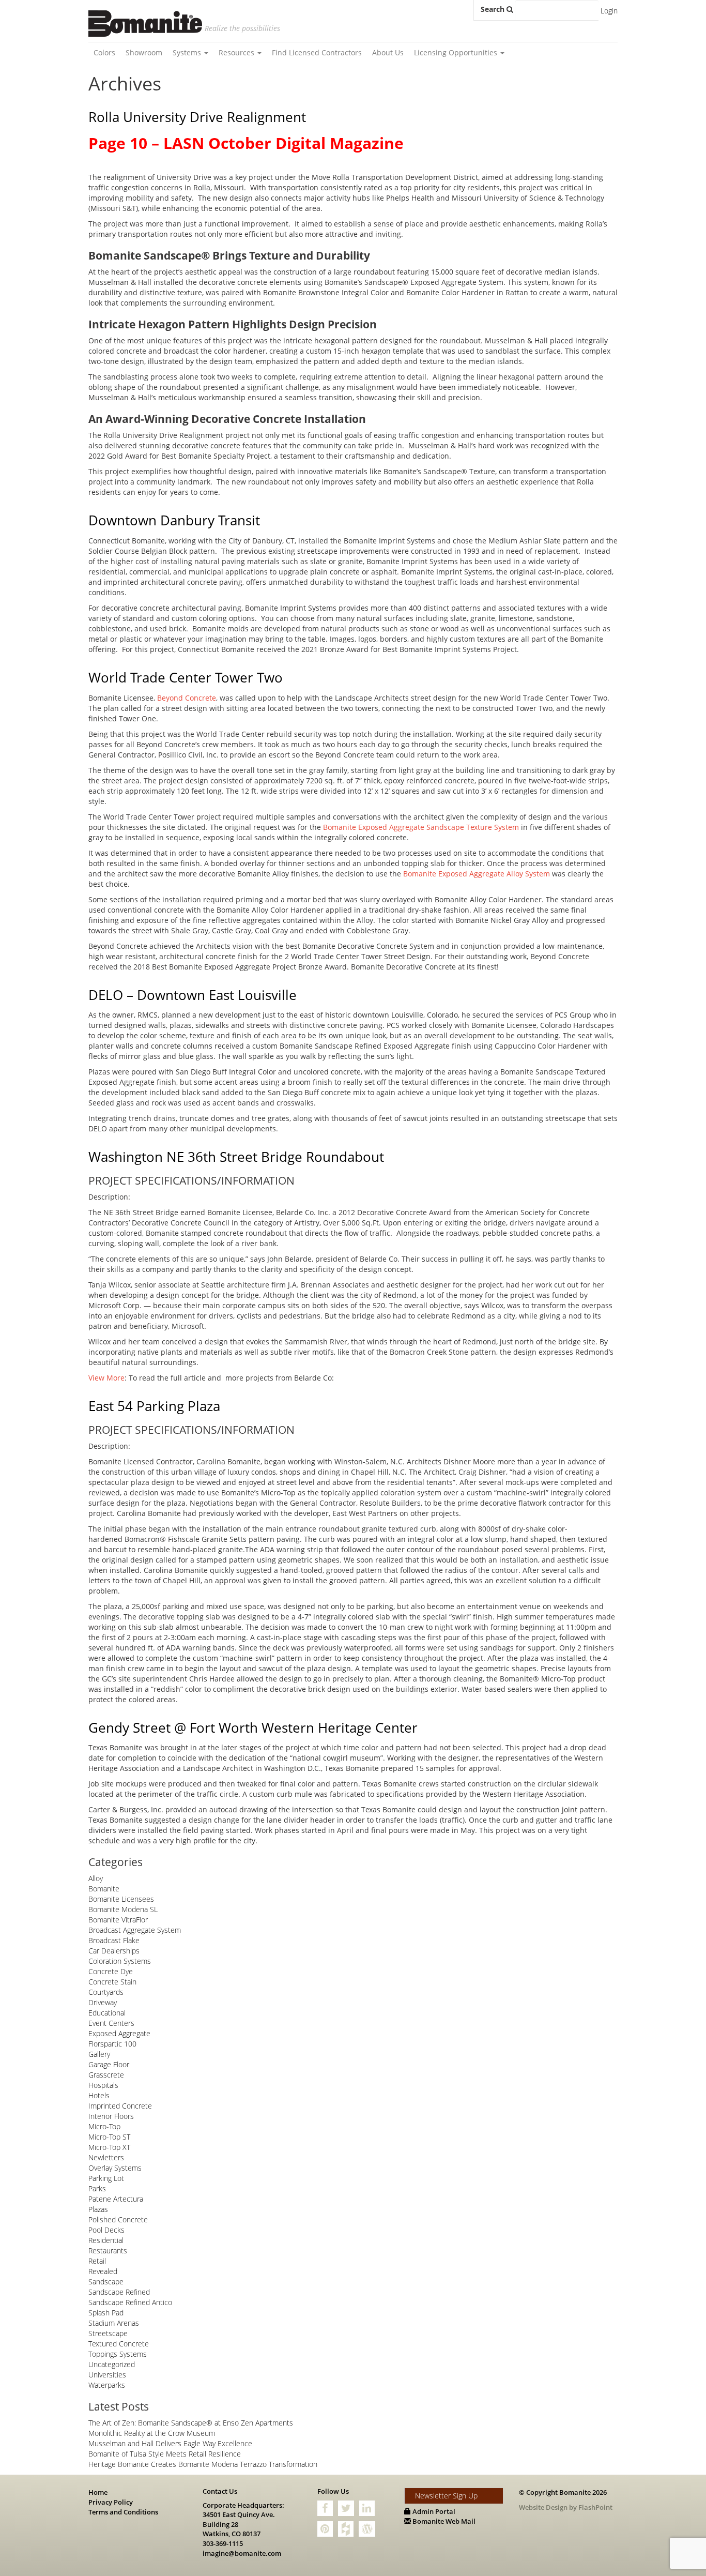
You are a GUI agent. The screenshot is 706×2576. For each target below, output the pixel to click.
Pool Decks (106, 2230)
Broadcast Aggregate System (135, 1930)
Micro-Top (104, 2126)
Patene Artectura (116, 2199)
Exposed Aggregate (119, 2033)
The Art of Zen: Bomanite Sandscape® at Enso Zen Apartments (191, 2423)
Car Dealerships (114, 1951)
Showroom (144, 52)
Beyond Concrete (187, 698)
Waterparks (107, 2385)
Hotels (99, 2095)
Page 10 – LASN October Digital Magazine (246, 143)
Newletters (106, 2157)
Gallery (99, 2054)
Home (98, 2492)
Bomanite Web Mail (443, 2521)
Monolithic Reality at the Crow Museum (152, 2433)
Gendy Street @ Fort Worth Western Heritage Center (253, 1728)
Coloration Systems (120, 1961)
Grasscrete (106, 2075)
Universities (107, 2375)
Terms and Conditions (123, 2512)
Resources (237, 52)
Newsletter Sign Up (446, 2496)
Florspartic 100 (112, 2044)
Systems (188, 52)
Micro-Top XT (109, 2147)
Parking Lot (106, 2178)
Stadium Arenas (114, 2323)
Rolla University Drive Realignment (197, 117)
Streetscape (108, 2333)
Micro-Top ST (109, 2137)
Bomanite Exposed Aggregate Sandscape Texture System (421, 827)
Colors (104, 52)
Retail (97, 2261)
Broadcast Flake (114, 1940)
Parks (97, 2188)
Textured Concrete (119, 2344)
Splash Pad (106, 2313)
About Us (388, 52)
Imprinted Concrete (120, 2106)
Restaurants (108, 2251)
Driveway (103, 2002)
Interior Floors (111, 2116)
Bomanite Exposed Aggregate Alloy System (477, 874)
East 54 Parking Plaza (154, 1406)
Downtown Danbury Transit (174, 520)
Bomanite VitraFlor (118, 1920)
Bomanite (104, 1889)
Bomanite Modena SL (123, 1909)
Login (609, 11)
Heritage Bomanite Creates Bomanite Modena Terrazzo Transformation (203, 2464)
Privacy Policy (111, 2502)
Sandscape (106, 2282)
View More (106, 1378)
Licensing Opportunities (457, 52)
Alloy (96, 1878)
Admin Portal (433, 2511)
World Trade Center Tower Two (186, 677)
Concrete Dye (111, 1971)
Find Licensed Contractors (317, 52)
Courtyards (106, 1992)
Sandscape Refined (119, 2292)
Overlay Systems (115, 2168)
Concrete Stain (112, 1982)
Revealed (103, 2271)
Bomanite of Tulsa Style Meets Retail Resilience (165, 2454)
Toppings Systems (118, 2354)
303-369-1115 (223, 2543)
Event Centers (111, 2023)
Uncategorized (112, 2364)
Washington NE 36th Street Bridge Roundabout (236, 1157)
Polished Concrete (118, 2219)
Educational (107, 2013)
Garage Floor (109, 2064)
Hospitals (103, 2085)
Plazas (98, 2209)
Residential (106, 2240)
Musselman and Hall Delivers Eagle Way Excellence (170, 2443)
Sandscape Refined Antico (130, 2302)
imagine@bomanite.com (242, 2553)
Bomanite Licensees (121, 1899)
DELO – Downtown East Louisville (193, 995)
